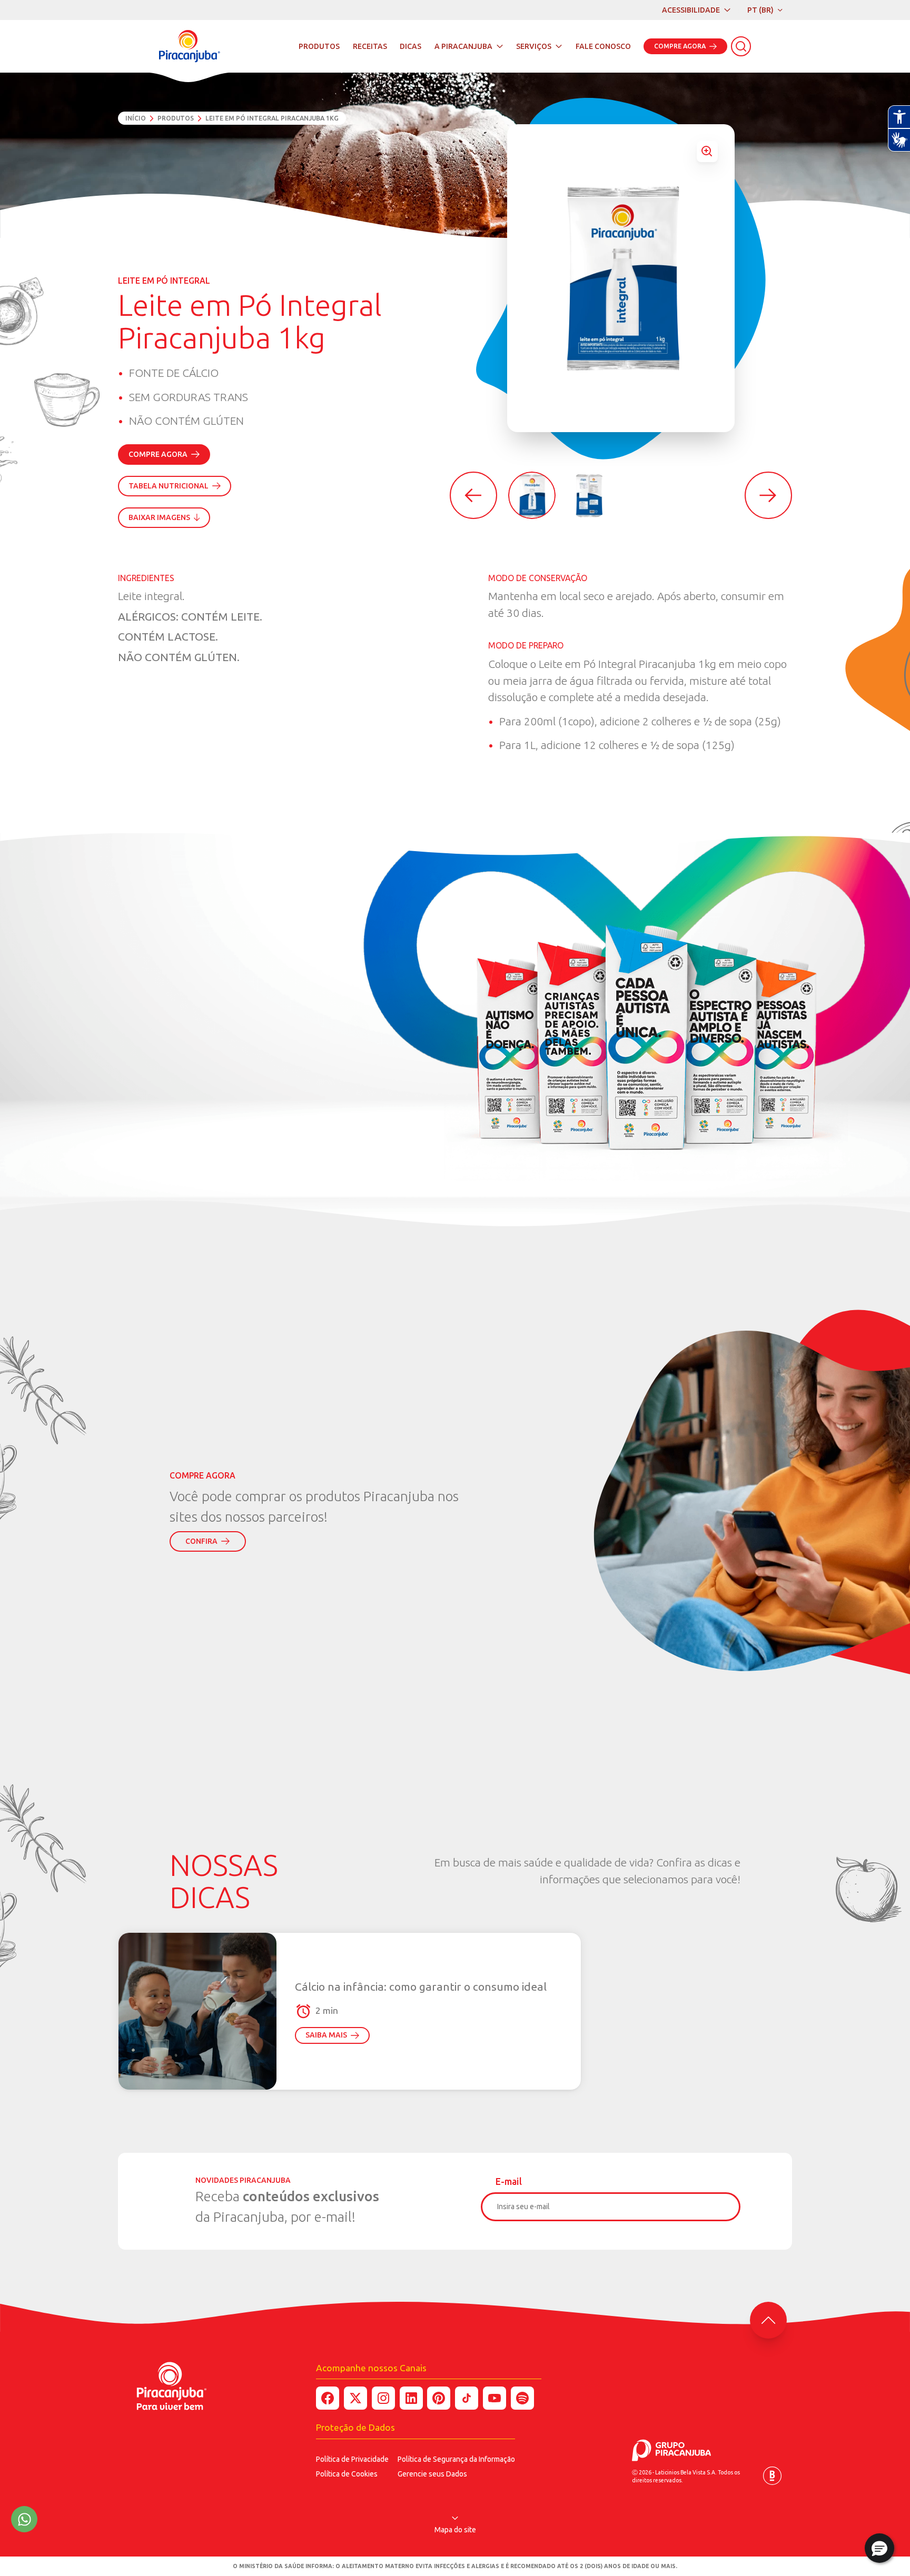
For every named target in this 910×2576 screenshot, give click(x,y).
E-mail (509, 2181)
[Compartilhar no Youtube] (494, 2398)
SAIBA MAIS (326, 2035)
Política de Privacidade (352, 2459)
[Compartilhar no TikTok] (467, 2398)
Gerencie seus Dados (432, 2474)
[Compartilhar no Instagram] (383, 2398)
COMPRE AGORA (680, 46)
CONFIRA (201, 1541)
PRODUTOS (319, 46)
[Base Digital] (772, 2476)
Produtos (176, 118)
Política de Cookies (347, 2474)
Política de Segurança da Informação (456, 2459)
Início (136, 118)
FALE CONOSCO (603, 46)
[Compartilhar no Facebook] (328, 2398)
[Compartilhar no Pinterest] (439, 2398)
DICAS (411, 46)
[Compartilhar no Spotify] (522, 2398)
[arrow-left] (473, 495)
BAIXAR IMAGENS (159, 517)
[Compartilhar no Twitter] (355, 2398)
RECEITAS (370, 46)
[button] (879, 2548)
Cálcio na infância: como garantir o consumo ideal (421, 1986)
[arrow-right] (768, 495)
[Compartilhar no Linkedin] (411, 2398)
